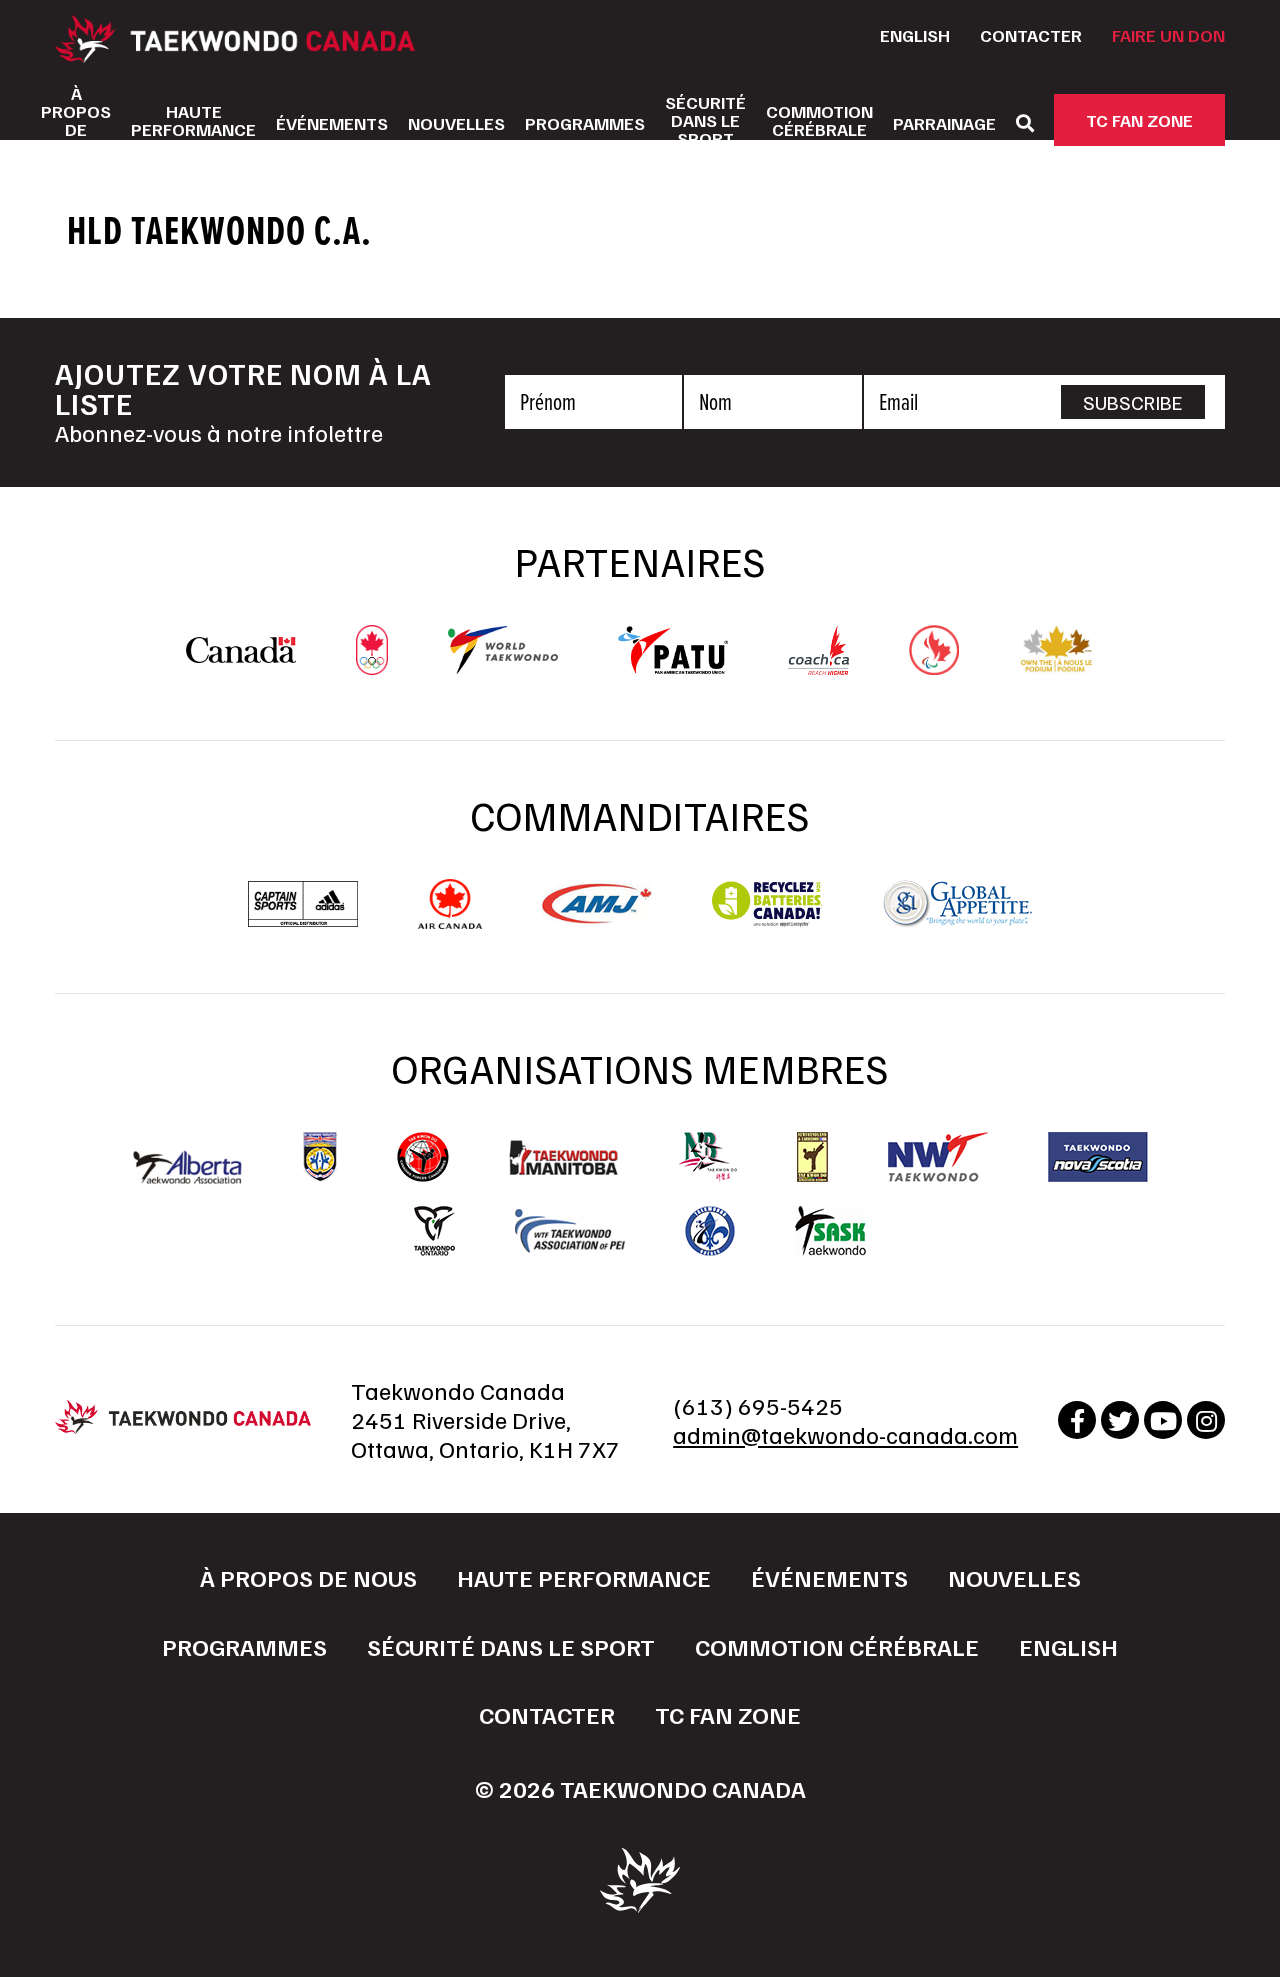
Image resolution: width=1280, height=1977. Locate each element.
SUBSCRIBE (1133, 402)
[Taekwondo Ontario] (434, 1231)
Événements (332, 123)
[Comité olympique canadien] (372, 665)
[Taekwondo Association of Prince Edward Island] (570, 1231)
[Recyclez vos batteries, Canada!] (767, 919)
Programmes (585, 123)
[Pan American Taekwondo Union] (673, 664)
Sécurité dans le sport (511, 1646)
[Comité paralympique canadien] (934, 665)
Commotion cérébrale (837, 1646)
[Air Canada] (449, 919)
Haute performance (584, 1577)
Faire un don (1168, 35)
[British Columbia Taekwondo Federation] (320, 1157)
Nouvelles (456, 123)
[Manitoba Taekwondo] (564, 1157)
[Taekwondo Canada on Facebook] (1077, 1420)
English (915, 35)
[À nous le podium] (1056, 665)
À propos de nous (308, 1577)
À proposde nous (76, 120)
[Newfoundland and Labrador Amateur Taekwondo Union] (812, 1157)
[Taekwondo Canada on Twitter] (1120, 1420)
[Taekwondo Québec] (710, 1231)
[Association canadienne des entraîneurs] (819, 665)
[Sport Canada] (241, 653)
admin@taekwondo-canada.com (845, 1434)
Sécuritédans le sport (705, 120)
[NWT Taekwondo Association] (938, 1157)
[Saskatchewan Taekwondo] (830, 1231)
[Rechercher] (1025, 123)
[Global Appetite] (957, 919)
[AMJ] (597, 914)
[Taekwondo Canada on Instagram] (1206, 1420)
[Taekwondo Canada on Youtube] (1163, 1420)
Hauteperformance (193, 120)
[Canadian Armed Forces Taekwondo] (423, 1157)
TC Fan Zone (1139, 120)
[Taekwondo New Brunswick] (708, 1157)
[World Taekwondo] (503, 664)
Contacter (1031, 35)
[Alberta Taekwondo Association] (188, 1174)
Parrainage (944, 123)
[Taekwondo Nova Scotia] (1098, 1157)
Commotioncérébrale (819, 120)
